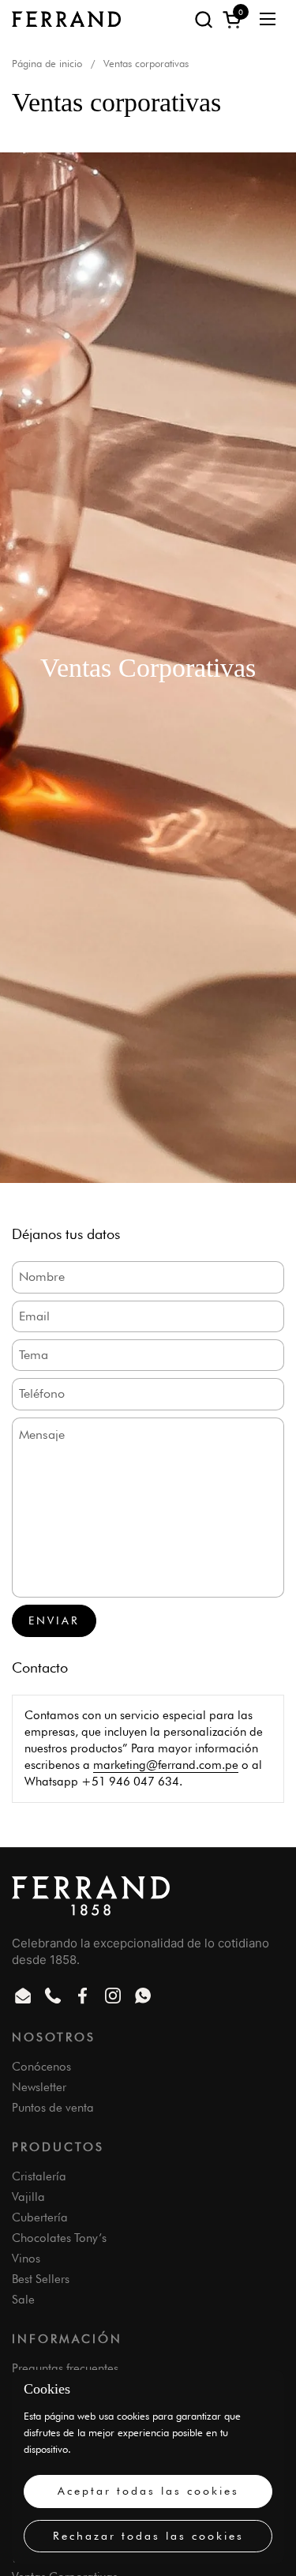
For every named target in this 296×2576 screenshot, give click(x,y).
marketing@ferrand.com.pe (166, 1765)
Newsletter (39, 2087)
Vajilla (28, 2197)
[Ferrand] (66, 19)
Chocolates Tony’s (59, 2238)
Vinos (26, 2259)
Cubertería (40, 2217)
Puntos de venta (53, 2108)
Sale (23, 2300)
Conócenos (41, 2067)
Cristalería (39, 2176)
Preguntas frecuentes (65, 2368)
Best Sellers (41, 2279)
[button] (203, 19)
